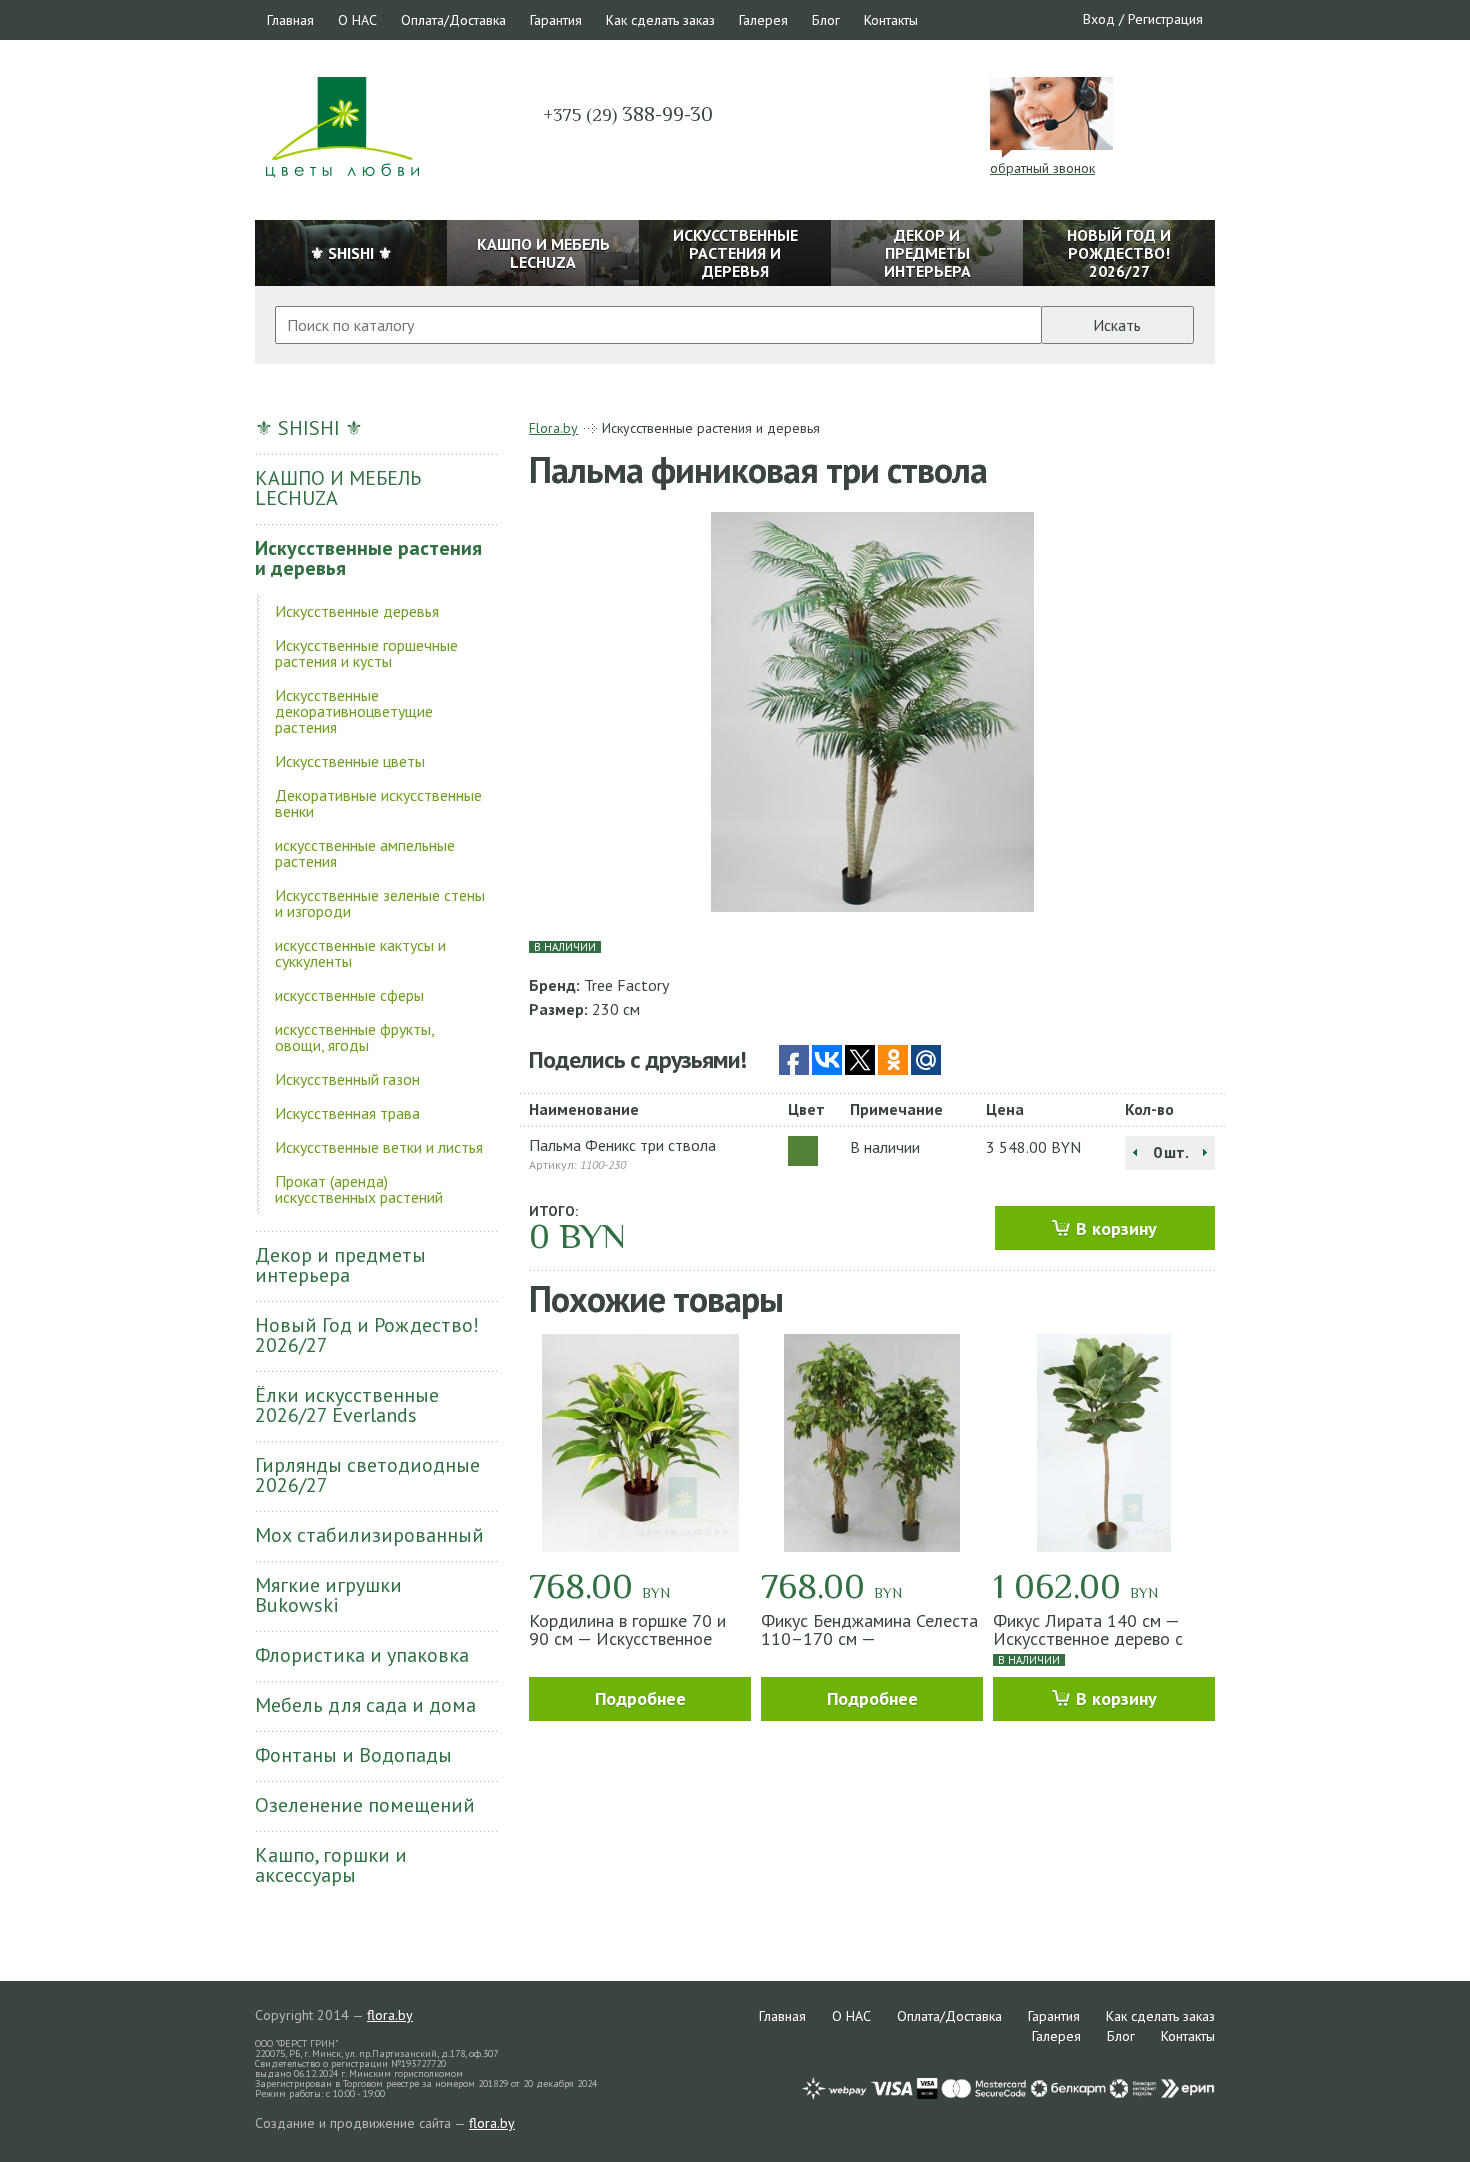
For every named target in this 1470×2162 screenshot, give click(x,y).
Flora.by (553, 428)
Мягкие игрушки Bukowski (328, 1595)
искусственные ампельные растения (365, 853)
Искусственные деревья (357, 611)
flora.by (390, 2015)
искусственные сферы (349, 995)
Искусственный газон (347, 1079)
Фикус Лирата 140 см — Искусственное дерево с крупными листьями (1088, 1638)
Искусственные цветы (350, 761)
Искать (1117, 325)
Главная (290, 20)
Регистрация (1165, 19)
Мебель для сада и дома (365, 1705)
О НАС (357, 20)
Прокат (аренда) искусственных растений (359, 1189)
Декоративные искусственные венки (378, 803)
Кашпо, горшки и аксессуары (331, 1865)
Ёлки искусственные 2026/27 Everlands (347, 1405)
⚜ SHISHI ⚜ (309, 428)
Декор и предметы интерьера (340, 1265)
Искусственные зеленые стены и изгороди (380, 903)
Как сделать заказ (660, 20)
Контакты (891, 20)
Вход (1099, 19)
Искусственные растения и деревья (368, 558)
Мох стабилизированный (369, 1535)
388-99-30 (628, 114)
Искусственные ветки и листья (379, 1147)
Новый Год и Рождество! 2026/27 (367, 1335)
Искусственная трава (347, 1113)
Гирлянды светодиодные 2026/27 (367, 1475)
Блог (826, 20)
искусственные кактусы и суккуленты (360, 953)
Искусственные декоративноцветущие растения (354, 711)
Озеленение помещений (365, 1805)
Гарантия (556, 20)
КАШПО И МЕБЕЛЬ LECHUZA (338, 488)
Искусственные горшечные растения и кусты (366, 653)
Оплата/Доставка (453, 20)
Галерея (763, 20)
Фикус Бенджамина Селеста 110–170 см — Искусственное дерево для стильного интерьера (869, 1647)
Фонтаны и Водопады (353, 1755)
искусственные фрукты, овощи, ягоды (354, 1037)
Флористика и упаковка (362, 1655)
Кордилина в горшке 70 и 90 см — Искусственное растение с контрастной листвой (627, 1647)
